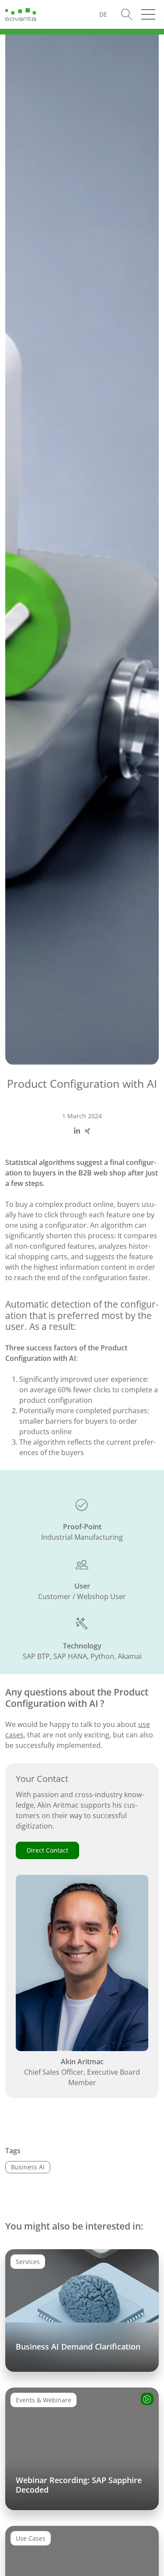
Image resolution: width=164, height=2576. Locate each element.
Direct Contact (47, 1850)
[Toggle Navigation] (148, 14)
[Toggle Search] (127, 15)
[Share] (77, 1131)
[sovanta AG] (21, 14)
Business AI (28, 2167)
